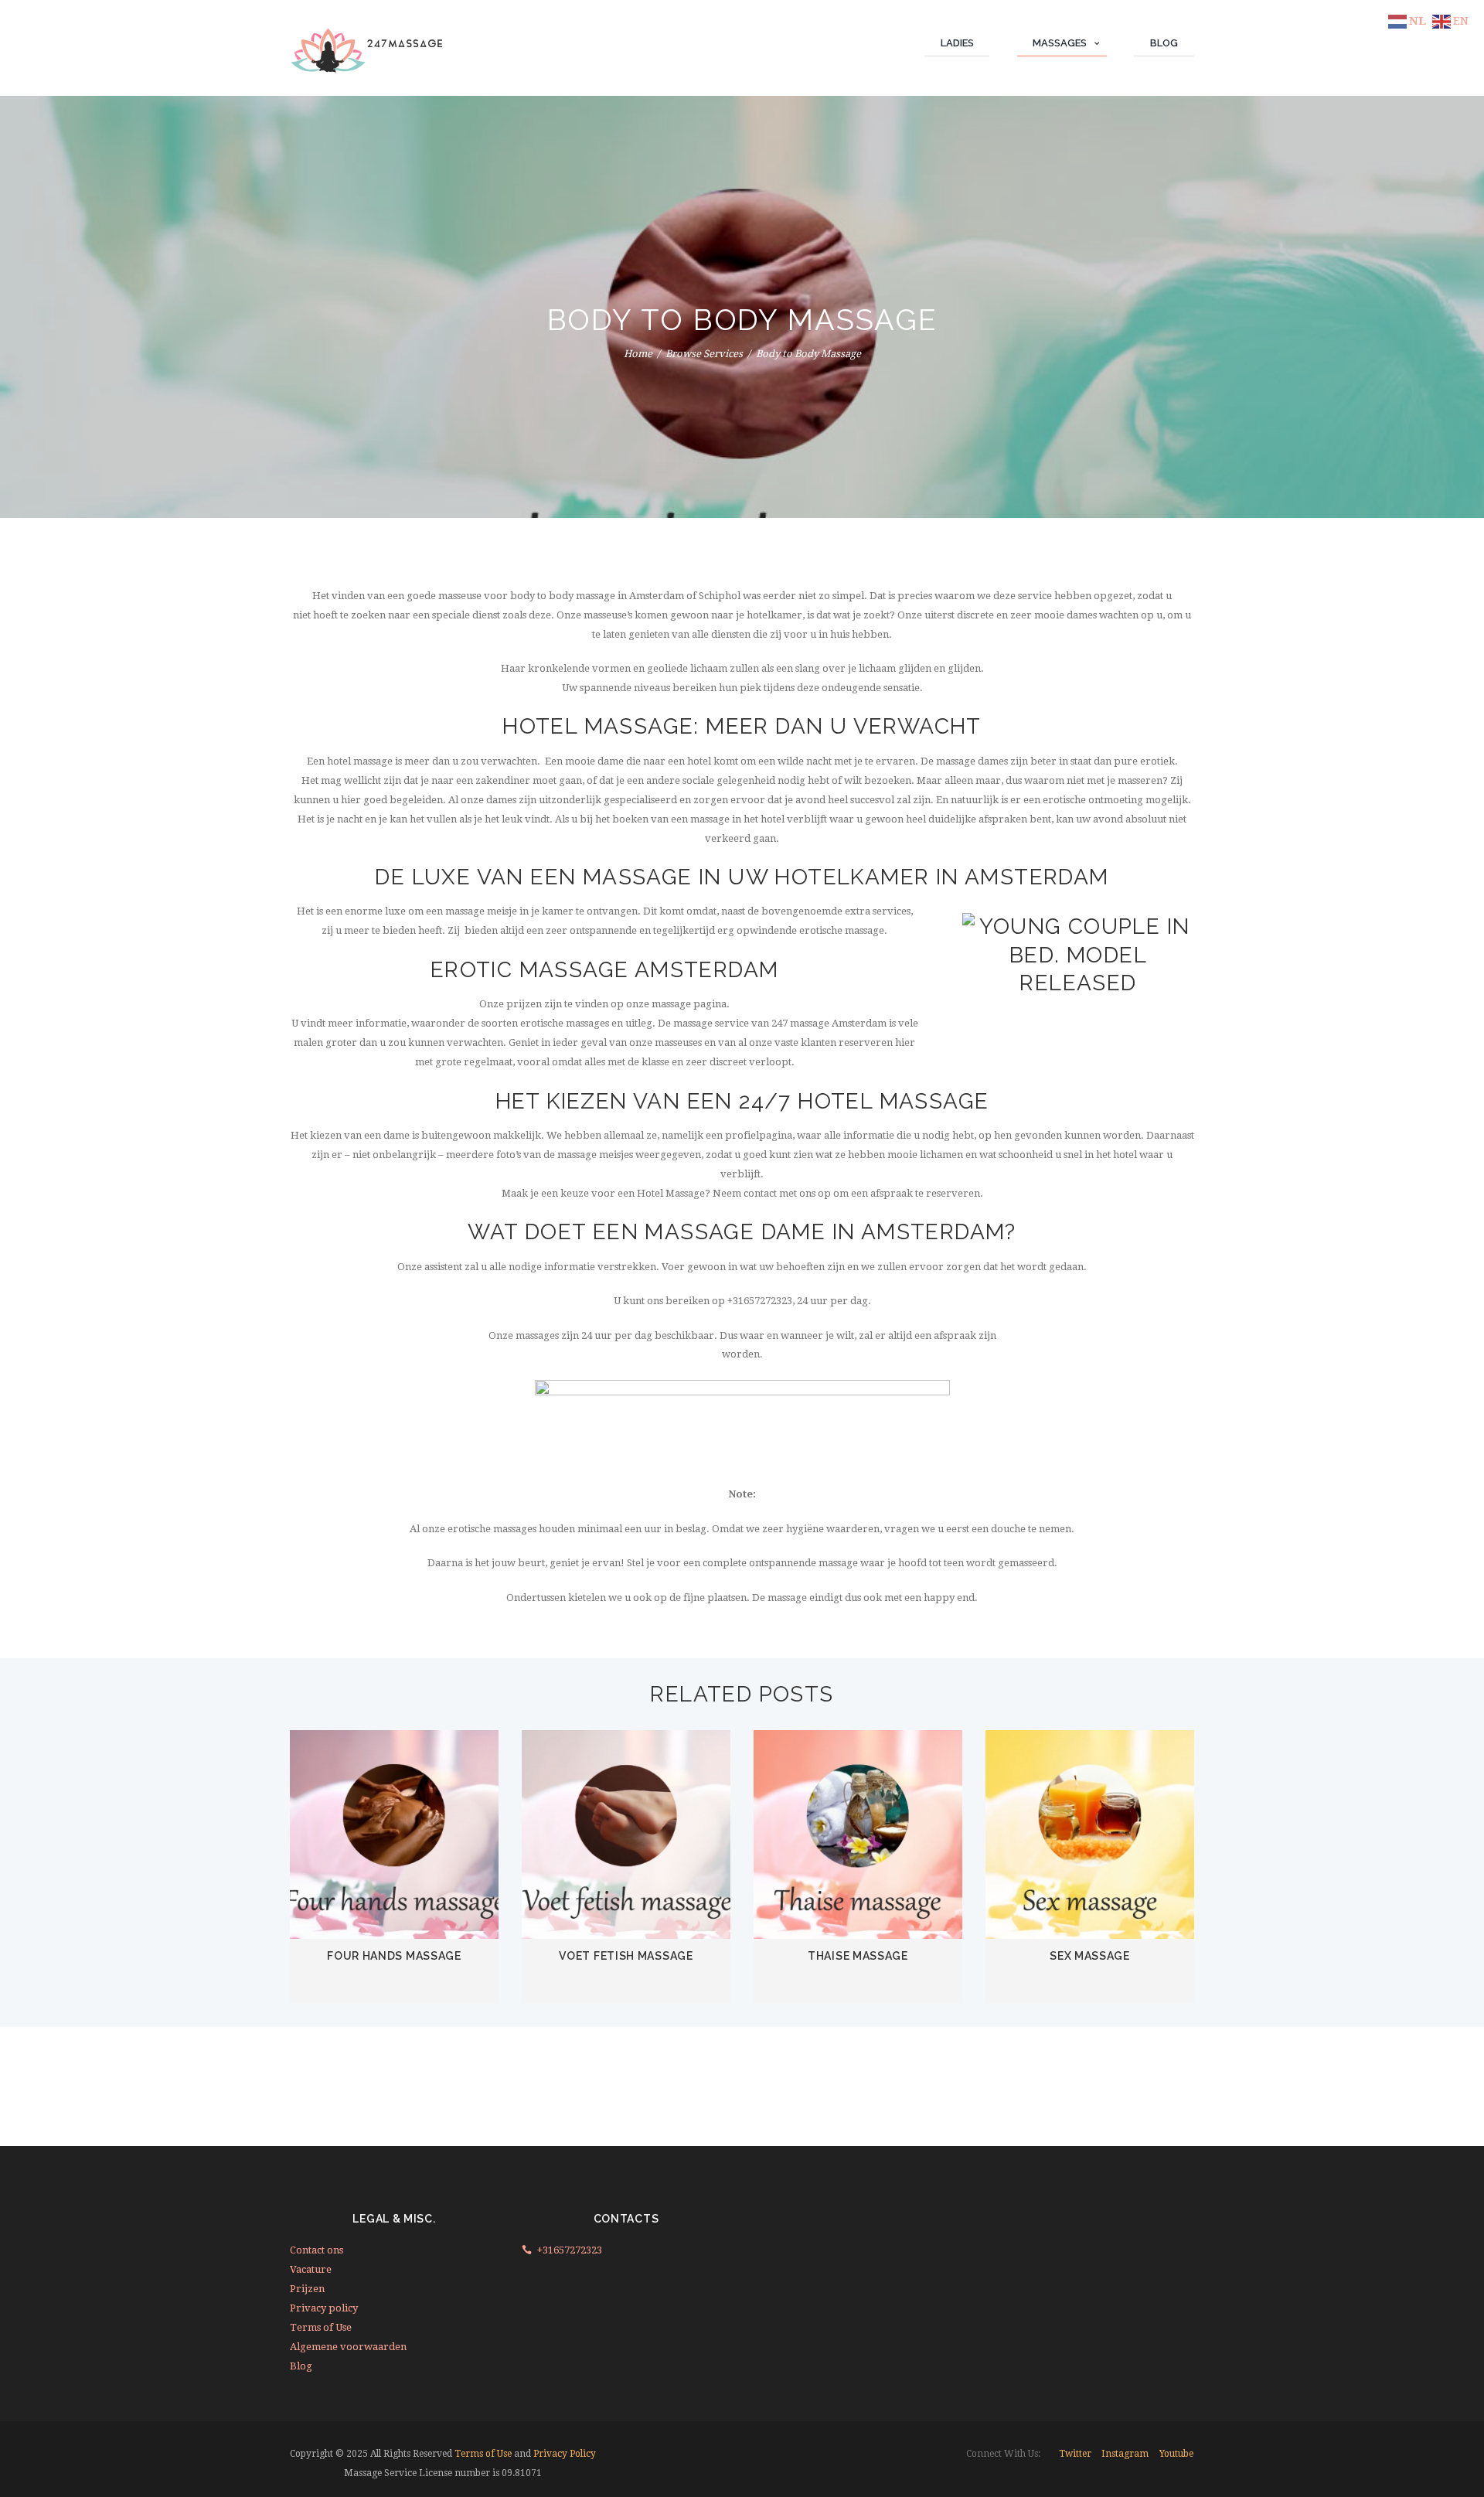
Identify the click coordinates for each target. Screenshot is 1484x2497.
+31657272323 (570, 2250)
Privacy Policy (565, 2454)
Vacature (311, 2269)
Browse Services (704, 354)
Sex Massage (1090, 1956)
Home (638, 354)
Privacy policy (324, 2308)
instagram (1125, 2454)
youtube (1176, 2454)
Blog (301, 2366)
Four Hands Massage (394, 1956)
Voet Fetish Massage (626, 1956)
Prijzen (307, 2289)
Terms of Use (321, 2327)
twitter (1075, 2454)
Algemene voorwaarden (348, 2347)
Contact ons (317, 2250)
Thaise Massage (858, 1956)
